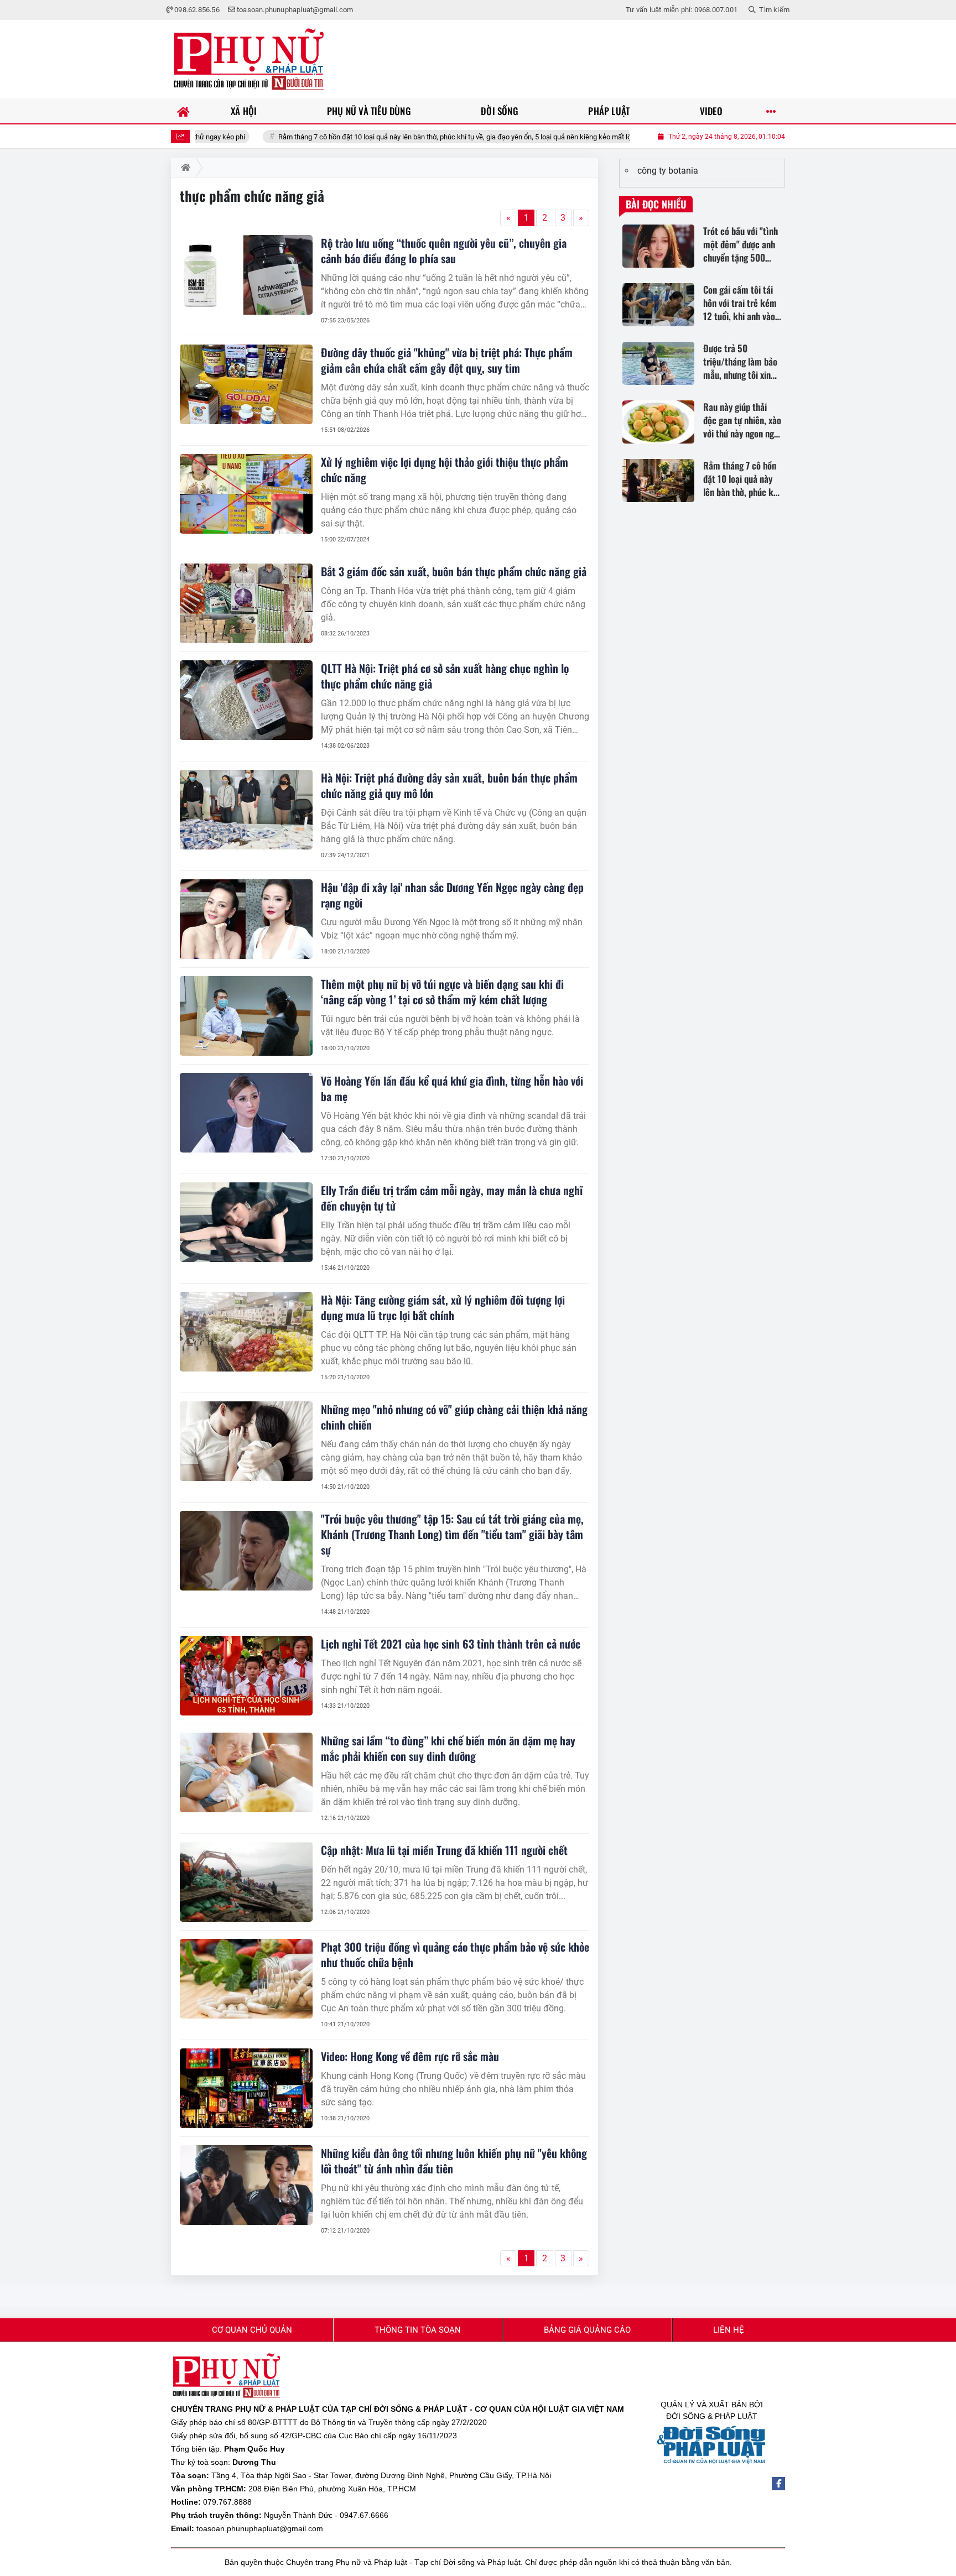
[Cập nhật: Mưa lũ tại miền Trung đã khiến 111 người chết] (246, 1882)
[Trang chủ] (183, 111)
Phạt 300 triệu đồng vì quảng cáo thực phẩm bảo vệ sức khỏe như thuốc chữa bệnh (455, 1954)
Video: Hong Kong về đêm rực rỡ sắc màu (410, 2056)
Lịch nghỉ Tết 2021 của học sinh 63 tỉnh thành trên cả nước (451, 1644)
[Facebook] (778, 2484)
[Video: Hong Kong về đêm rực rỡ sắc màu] (246, 2088)
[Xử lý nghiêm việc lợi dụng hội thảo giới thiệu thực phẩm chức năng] (246, 494)
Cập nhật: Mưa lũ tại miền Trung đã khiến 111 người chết (444, 1850)
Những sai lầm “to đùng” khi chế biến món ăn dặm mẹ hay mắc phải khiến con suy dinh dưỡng (448, 1748)
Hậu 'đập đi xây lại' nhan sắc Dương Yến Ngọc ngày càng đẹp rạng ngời (452, 895)
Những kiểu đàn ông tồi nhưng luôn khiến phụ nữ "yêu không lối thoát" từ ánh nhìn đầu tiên (454, 2161)
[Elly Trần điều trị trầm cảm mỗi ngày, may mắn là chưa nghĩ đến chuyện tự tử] (246, 1222)
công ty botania (668, 171)
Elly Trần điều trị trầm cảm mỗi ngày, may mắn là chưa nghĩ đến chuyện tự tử (452, 1198)
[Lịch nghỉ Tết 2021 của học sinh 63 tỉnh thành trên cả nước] (246, 1676)
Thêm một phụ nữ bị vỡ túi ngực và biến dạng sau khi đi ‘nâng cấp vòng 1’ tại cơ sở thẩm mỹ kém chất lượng (442, 992)
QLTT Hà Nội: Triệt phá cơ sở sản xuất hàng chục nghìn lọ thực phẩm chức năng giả (445, 676)
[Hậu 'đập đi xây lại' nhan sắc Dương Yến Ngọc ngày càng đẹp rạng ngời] (246, 919)
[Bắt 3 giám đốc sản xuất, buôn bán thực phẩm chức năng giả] (246, 603)
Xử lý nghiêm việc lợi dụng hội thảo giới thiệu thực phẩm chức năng (445, 470)
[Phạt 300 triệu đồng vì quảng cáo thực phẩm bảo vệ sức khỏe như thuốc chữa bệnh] (246, 1979)
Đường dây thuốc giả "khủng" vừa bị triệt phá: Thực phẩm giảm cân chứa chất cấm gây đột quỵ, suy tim (447, 360)
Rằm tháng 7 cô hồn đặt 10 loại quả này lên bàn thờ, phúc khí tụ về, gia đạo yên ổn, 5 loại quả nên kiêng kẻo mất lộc (373, 137)
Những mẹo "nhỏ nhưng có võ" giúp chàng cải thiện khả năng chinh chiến (454, 1417)
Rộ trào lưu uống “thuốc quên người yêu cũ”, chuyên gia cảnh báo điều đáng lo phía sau (444, 251)
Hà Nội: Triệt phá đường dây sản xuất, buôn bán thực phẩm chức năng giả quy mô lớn (449, 785)
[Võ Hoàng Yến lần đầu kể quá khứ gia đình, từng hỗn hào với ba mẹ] (246, 1113)
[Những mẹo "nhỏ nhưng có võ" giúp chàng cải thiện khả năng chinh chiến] (246, 1441)
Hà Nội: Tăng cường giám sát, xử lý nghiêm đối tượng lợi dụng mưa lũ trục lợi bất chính (443, 1307)
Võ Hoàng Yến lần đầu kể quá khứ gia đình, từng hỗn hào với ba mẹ (452, 1088)
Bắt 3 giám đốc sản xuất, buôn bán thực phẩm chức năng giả (454, 571)
